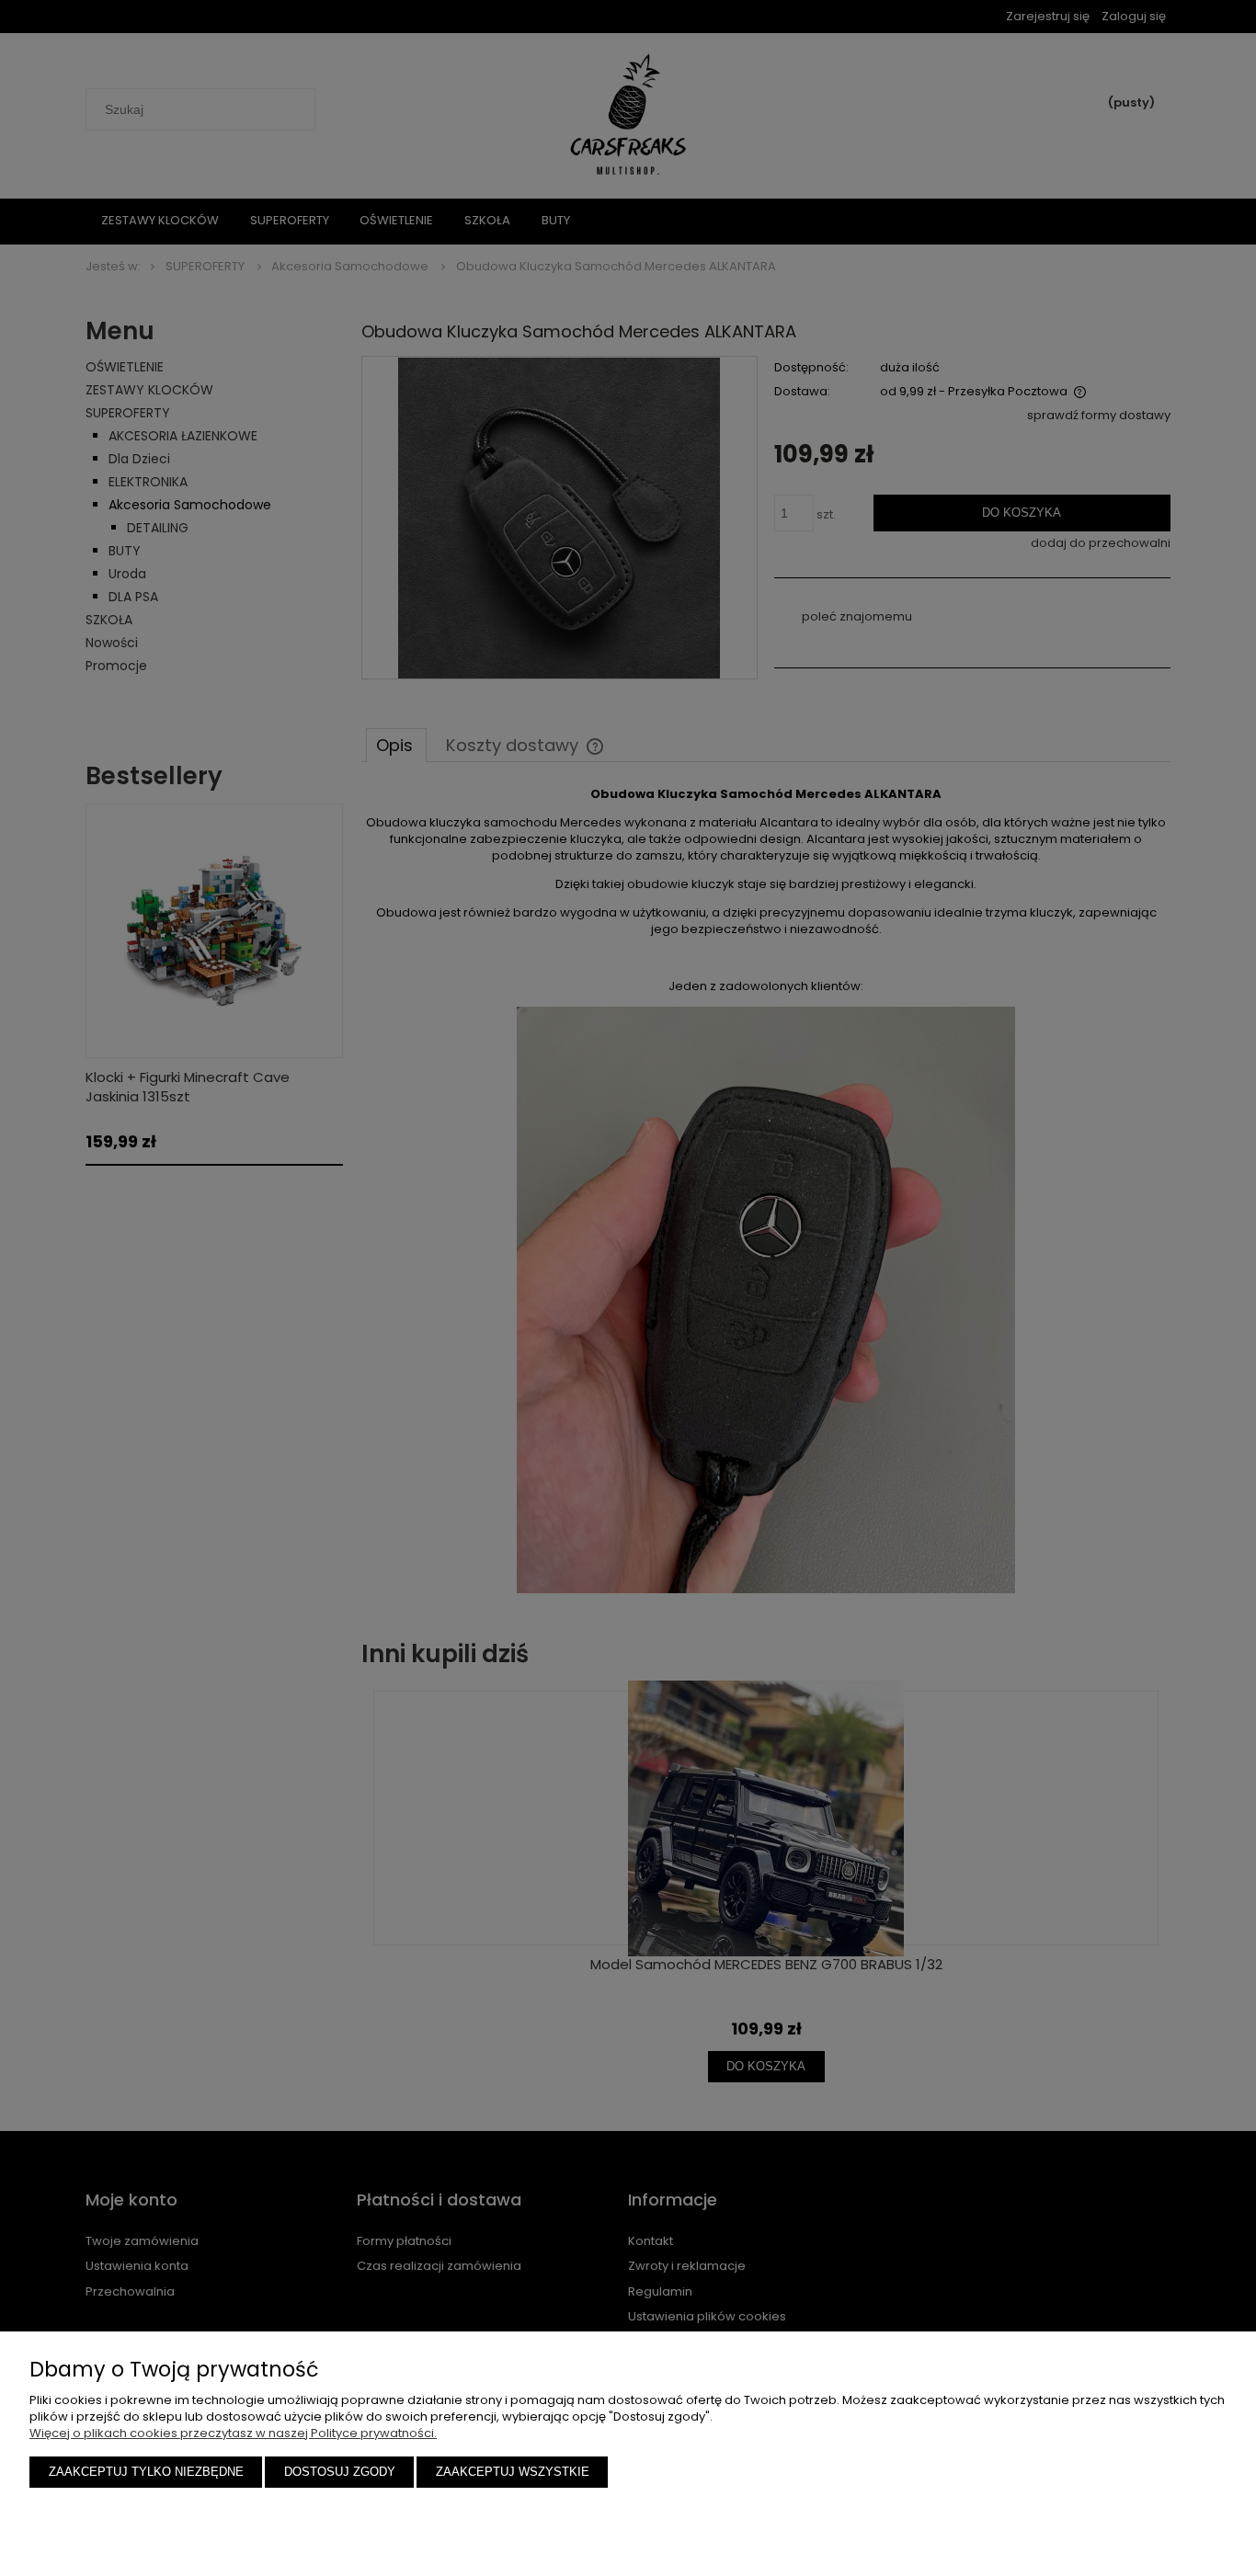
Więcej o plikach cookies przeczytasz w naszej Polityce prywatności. (233, 2433)
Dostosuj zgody (340, 2472)
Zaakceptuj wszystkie (513, 2472)
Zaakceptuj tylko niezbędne (146, 2472)
